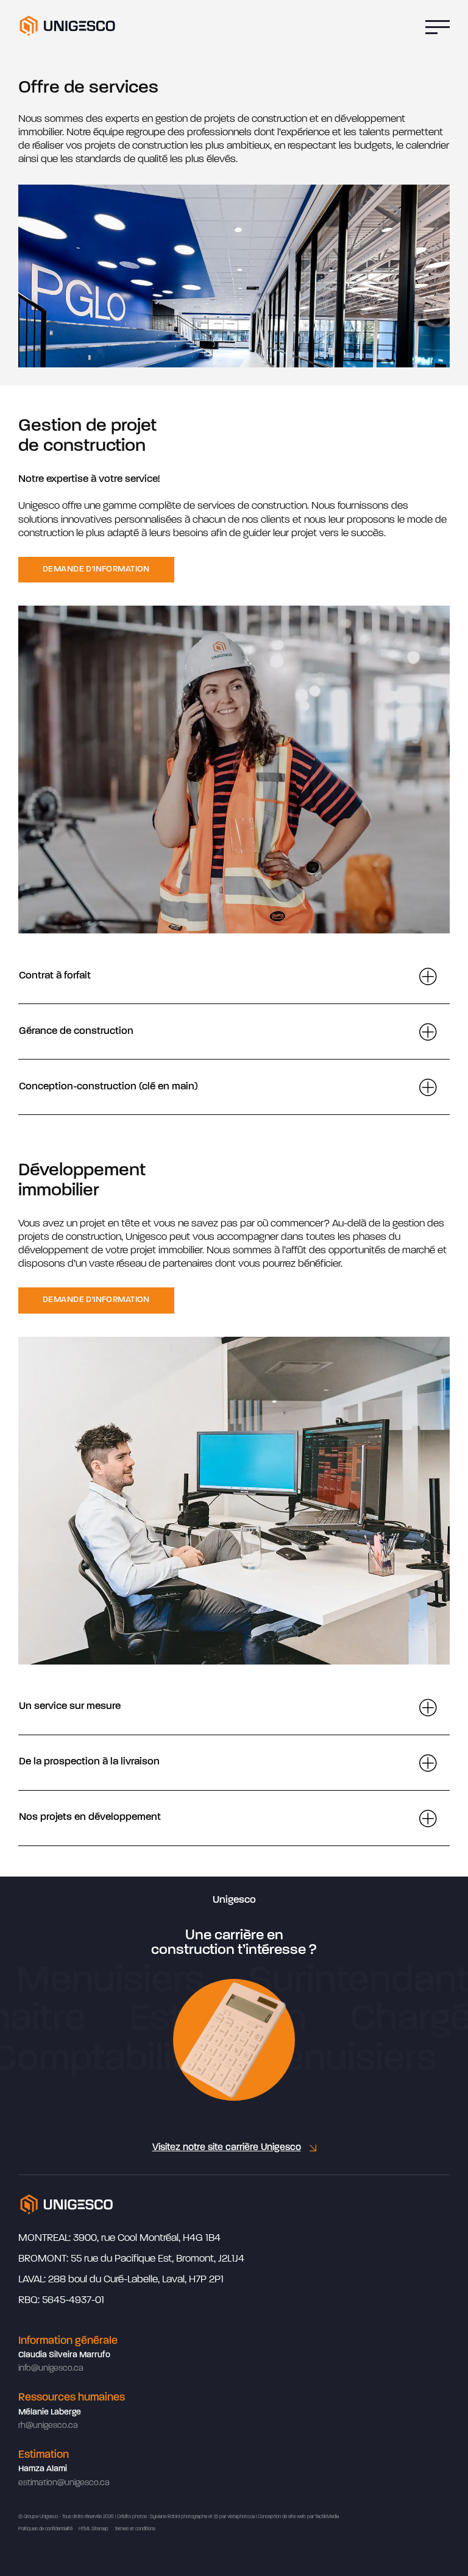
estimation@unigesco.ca (64, 2483)
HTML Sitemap (94, 2529)
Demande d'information (96, 569)
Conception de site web (282, 2517)
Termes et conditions (135, 2529)
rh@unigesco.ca (48, 2426)
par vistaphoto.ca (237, 2517)
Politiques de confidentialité (45, 2529)
